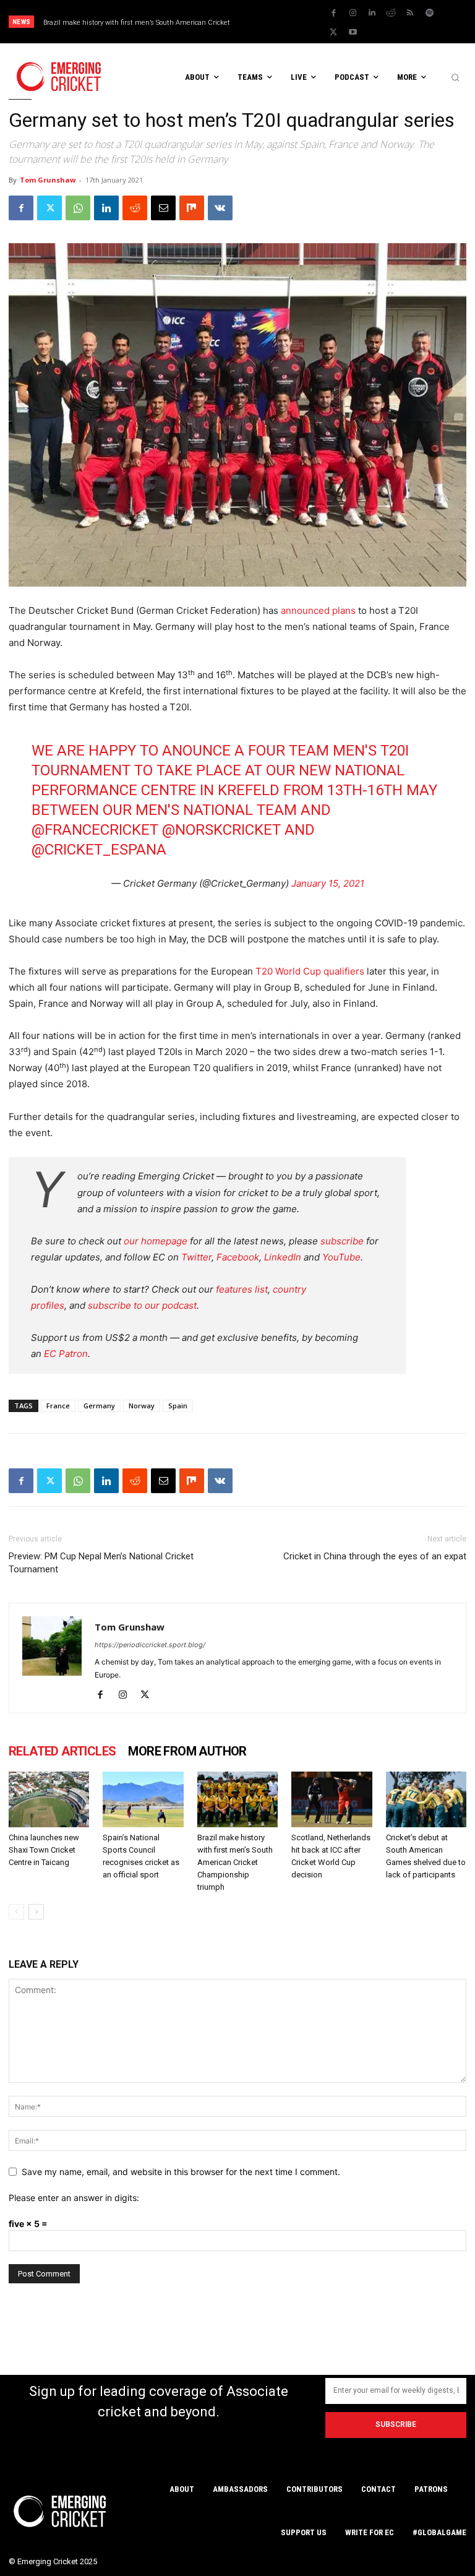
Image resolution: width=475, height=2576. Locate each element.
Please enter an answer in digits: (74, 2198)
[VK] (220, 208)
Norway (142, 1406)
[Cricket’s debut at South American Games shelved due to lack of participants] (426, 1799)
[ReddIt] (135, 208)
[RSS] (410, 13)
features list (242, 1289)
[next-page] (36, 1912)
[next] (300, 22)
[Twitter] (333, 32)
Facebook (238, 1257)
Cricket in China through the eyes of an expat (375, 1556)
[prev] (280, 22)
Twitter (196, 1257)
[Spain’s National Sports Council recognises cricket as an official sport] (143, 1799)
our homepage (156, 1241)
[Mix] (192, 208)
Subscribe (396, 2424)
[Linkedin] (372, 13)
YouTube (341, 1257)
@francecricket (95, 830)
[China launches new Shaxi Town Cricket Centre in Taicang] (49, 1799)
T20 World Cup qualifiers (310, 971)
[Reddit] (391, 13)
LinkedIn (283, 1257)
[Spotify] (429, 13)
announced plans (318, 610)
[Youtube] (353, 32)
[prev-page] (16, 1912)
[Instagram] (353, 13)
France (58, 1406)
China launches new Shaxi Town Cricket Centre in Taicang (44, 1850)
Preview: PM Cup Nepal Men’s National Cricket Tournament (101, 1563)
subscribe (342, 1241)
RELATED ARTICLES (62, 1751)
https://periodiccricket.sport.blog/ (150, 1645)
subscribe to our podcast (142, 1305)
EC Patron (66, 1354)
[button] (455, 77)
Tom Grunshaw (48, 180)
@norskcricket (221, 830)
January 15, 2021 (328, 883)
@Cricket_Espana (99, 850)
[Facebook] (333, 13)
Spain (178, 1406)
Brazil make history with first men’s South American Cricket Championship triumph (235, 1862)
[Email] (163, 208)
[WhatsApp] (78, 208)
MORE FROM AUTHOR (187, 1751)
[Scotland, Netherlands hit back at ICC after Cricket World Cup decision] (332, 1799)
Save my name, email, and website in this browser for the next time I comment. (181, 2172)
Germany (99, 1406)
